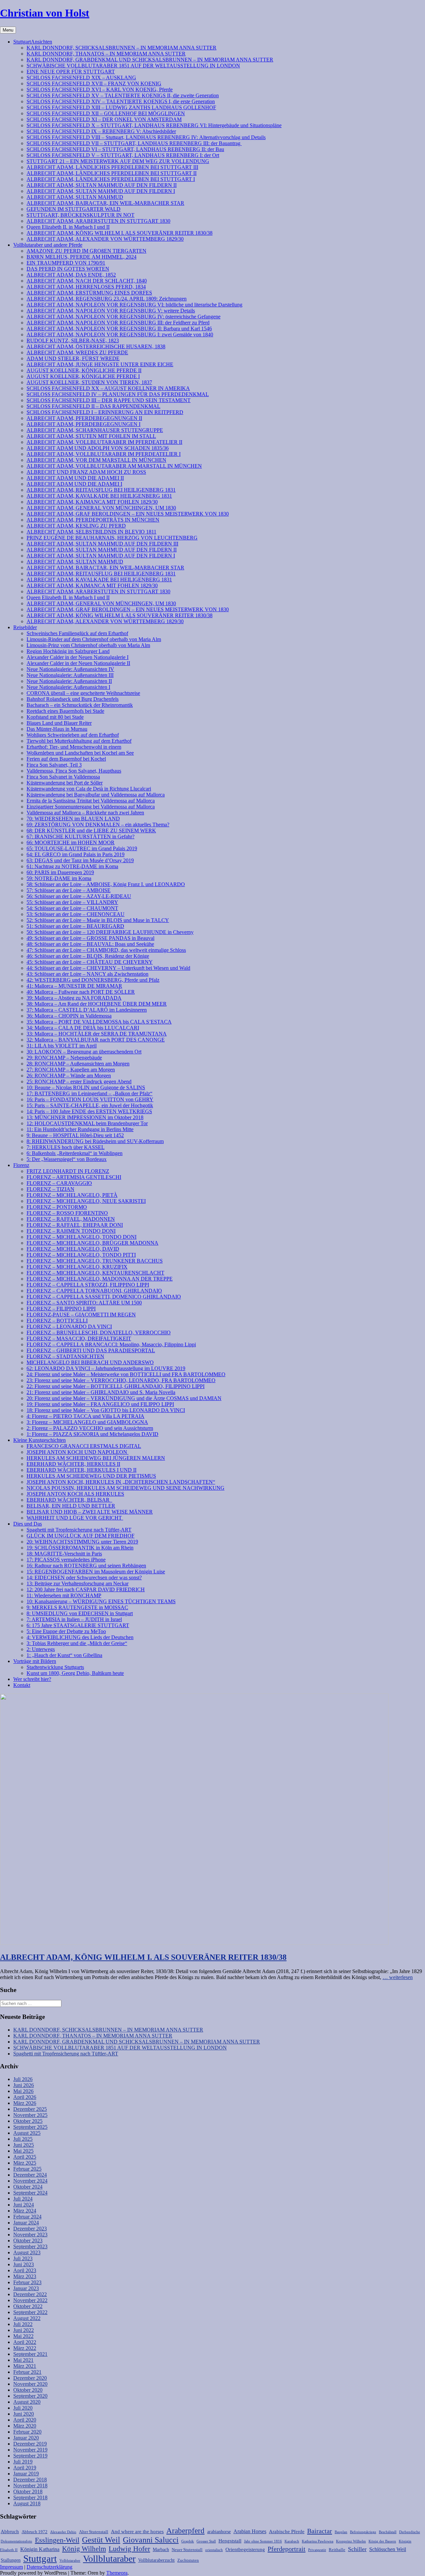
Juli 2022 (23, 2324)
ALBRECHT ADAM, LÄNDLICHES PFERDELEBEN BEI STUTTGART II (112, 173)
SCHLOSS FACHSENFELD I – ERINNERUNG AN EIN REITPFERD (105, 412)
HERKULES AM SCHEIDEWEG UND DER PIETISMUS (91, 1476)
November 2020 (30, 2384)
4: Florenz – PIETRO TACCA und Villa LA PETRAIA (85, 1416)
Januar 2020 (26, 2438)
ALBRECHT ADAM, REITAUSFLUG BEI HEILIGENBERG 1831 (101, 490)
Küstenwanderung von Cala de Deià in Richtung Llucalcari (89, 789)
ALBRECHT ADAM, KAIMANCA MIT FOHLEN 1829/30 (92, 502)
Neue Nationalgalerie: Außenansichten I (68, 687)
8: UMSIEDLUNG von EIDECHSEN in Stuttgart (80, 1613)
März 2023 (25, 2276)
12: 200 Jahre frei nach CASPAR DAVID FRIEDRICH (86, 1589)
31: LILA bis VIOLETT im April (62, 1046)
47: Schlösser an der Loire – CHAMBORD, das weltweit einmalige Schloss (106, 950)
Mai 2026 (23, 2091)
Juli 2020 (23, 2408)
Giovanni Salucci (151, 2540)
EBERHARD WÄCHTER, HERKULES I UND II (82, 1470)
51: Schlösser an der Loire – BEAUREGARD (75, 926)
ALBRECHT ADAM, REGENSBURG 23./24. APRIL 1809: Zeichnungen (107, 299)
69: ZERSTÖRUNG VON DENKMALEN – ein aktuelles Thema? (98, 825)
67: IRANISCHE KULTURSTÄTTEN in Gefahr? (81, 836)
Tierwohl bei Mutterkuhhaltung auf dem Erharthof (79, 741)
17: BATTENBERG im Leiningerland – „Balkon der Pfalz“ (89, 1093)
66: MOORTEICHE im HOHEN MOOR (71, 842)
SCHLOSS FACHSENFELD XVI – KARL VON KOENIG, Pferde (100, 89)
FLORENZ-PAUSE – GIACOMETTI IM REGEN (81, 1315)
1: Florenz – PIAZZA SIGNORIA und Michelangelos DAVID (92, 1434)
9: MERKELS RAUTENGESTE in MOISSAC (77, 1607)
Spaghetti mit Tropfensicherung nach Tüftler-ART (79, 1530)
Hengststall (230, 2541)
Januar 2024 (26, 2223)
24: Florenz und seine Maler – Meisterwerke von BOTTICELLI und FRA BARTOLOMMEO (126, 1374)
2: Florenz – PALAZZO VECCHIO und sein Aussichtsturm (90, 1428)
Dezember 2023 (30, 2229)
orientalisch (214, 2550)
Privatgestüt (317, 2550)
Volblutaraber (70, 2561)
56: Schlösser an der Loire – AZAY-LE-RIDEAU (79, 896)
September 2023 (30, 2246)
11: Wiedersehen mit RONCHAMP (64, 1595)
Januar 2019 (26, 2474)
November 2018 (30, 2486)
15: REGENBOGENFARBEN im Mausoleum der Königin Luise (96, 1572)
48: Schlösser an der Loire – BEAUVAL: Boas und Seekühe (90, 944)
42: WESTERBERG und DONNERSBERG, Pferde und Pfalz (93, 980)
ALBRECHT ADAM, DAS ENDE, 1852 (71, 275)
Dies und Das (28, 1524)
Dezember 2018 (30, 2480)
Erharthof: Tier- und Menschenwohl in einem (74, 747)
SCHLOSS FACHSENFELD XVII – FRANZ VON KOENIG (94, 83)
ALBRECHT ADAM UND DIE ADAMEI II (75, 478)
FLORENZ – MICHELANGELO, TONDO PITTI (81, 1255)
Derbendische (410, 2532)
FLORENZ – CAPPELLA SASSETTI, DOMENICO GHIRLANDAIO (104, 1297)
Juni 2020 (24, 2414)
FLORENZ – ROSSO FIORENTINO (67, 1213)
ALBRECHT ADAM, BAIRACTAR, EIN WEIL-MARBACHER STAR (105, 203)
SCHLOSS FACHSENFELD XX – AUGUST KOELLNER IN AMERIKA (108, 388)
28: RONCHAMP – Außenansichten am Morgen (78, 1064)
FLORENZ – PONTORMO (57, 1207)
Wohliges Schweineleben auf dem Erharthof (73, 735)
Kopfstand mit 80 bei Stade (55, 717)
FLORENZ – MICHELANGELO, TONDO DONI (82, 1237)
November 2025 (30, 2115)
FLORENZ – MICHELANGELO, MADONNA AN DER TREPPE (100, 1279)
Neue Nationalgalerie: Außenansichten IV (70, 669)
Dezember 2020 (30, 2378)
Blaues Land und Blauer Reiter (59, 723)
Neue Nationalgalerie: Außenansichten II (69, 681)
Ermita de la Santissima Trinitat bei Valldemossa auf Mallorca (91, 801)
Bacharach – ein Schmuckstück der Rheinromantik (80, 705)
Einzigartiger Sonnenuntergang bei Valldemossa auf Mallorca (91, 807)
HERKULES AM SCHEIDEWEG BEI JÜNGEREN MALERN (96, 1458)
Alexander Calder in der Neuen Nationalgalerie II (78, 663)
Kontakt (22, 1685)
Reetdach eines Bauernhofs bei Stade (65, 711)
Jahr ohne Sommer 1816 (263, 2541)
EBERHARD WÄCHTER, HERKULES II (73, 1464)
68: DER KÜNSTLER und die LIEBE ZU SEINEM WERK (91, 831)
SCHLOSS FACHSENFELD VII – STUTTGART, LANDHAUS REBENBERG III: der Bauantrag (134, 143)
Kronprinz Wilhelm (351, 2541)
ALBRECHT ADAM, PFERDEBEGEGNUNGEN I (84, 424)
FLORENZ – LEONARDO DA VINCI (69, 1327)
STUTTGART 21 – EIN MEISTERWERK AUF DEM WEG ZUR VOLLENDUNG (118, 161)
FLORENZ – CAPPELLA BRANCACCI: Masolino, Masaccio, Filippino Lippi (111, 1344)
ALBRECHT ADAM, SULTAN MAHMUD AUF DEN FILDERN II (102, 185)
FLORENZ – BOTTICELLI (57, 1321)
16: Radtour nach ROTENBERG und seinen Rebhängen (86, 1566)
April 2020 (25, 2420)
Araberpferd (185, 2531)
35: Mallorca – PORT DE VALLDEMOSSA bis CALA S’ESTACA (99, 1022)
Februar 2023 (27, 2282)
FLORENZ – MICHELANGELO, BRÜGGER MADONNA (92, 1243)
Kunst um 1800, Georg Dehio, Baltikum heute (75, 1673)
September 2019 (30, 2456)
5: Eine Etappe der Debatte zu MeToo (66, 1631)
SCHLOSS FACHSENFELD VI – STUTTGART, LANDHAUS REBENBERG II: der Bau (125, 149)
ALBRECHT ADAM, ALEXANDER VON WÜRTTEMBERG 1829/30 (105, 239)
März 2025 (25, 2163)
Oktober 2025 (28, 2121)
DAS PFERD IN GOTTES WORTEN (68, 269)
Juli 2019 (23, 2462)
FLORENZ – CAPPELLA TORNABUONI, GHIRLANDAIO (94, 1291)
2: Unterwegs (41, 1649)
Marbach (161, 2549)
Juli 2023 (23, 2258)
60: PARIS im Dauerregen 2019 (60, 872)
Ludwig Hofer (129, 2549)
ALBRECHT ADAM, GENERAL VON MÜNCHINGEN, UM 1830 (101, 508)
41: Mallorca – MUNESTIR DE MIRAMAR (74, 986)
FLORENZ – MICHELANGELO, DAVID (73, 1249)
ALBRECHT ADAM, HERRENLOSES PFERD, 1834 (86, 287)
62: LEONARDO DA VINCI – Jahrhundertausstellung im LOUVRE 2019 (106, 1368)
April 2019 (25, 2468)
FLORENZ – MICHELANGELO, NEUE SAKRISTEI (86, 1201)
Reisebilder (25, 627)
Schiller (357, 2549)
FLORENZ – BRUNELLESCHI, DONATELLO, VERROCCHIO (99, 1332)
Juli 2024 (23, 2199)
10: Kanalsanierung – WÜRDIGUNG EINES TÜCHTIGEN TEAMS (101, 1601)
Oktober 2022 (28, 2306)
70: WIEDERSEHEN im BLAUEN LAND (73, 819)
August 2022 (27, 2318)
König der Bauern (382, 2541)
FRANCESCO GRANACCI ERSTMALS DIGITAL (84, 1446)
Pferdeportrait (287, 2549)
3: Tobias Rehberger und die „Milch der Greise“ (77, 1643)
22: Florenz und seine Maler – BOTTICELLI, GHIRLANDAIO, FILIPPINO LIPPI (116, 1386)
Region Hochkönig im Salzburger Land (68, 651)
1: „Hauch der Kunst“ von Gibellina (64, 1655)
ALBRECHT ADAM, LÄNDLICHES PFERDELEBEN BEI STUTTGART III (112, 167)
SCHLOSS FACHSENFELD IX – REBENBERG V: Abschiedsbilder (101, 131)
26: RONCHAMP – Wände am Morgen (69, 1076)
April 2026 (25, 2097)
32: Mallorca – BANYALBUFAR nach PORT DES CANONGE (96, 1040)
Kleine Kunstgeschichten (40, 1440)
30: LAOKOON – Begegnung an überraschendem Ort (84, 1052)
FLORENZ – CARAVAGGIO (59, 1183)
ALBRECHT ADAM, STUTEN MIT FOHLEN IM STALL (91, 436)
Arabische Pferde (287, 2531)
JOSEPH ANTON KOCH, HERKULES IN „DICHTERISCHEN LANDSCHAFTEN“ (121, 1482)
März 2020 (25, 2426)
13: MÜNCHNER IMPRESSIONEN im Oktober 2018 (85, 1117)
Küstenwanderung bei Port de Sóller (65, 783)
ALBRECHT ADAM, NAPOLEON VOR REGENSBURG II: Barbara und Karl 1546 (119, 329)
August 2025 (27, 2133)
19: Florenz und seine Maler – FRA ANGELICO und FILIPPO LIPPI (100, 1404)
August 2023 (27, 2252)
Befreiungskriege (363, 2532)
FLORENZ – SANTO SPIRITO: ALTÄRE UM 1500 (84, 1303)
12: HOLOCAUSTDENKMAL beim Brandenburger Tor (87, 1123)
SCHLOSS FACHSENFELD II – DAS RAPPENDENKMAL (93, 406)
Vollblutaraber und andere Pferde (48, 245)
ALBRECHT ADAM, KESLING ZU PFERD (76, 526)
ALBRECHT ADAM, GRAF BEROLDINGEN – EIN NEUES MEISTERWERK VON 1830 (128, 514)
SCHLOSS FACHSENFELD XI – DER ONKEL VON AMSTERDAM (104, 119)
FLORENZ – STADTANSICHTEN (65, 1356)
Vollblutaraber (109, 2559)
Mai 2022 (23, 2336)
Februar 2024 (27, 2217)
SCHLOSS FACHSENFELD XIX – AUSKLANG (81, 78)
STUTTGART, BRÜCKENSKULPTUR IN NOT (81, 215)
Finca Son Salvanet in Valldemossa (63, 777)
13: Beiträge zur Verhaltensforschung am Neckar (78, 1583)
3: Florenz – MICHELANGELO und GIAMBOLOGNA (87, 1422)
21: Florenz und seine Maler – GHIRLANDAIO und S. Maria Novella (101, 1392)
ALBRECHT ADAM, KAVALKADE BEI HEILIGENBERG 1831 (99, 496)
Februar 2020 (27, 2432)
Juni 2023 (24, 2264)
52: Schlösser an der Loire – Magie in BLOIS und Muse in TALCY (98, 920)
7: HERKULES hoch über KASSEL (66, 1147)
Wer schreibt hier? (32, 1679)
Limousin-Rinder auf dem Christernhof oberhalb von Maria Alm (94, 639)
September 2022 (30, 2312)
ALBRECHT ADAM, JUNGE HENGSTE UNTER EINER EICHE (100, 364)
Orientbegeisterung (245, 2549)
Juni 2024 (24, 2205)
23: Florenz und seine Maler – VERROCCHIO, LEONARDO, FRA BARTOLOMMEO (121, 1380)
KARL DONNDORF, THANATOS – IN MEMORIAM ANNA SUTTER (106, 54)
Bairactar (320, 2531)
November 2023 (30, 2235)
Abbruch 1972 (35, 2532)
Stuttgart (40, 2558)
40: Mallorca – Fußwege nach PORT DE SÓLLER (81, 992)
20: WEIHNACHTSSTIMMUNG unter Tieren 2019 (82, 1542)
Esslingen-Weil (57, 2540)
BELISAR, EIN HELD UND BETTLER (71, 1506)
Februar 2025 (27, 2169)
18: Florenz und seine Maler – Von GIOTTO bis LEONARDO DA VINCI (106, 1410)
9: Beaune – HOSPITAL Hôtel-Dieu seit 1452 (75, 1135)
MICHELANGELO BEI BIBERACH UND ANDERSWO (90, 1362)
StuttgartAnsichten (33, 42)
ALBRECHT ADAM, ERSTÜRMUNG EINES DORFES (89, 293)
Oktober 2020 (28, 2390)
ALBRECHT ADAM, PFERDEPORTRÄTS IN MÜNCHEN (93, 520)
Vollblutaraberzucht (156, 2560)
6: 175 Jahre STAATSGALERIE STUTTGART (78, 1625)
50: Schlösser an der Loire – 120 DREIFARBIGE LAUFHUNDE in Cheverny (110, 932)
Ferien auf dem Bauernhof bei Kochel (66, 759)
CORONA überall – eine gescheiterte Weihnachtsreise (83, 693)
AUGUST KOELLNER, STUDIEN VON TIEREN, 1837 (89, 382)
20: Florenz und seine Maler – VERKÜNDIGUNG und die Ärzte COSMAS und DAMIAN (124, 1398)
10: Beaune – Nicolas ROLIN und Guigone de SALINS (86, 1087)
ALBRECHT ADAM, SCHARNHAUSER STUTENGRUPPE (95, 430)
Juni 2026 (24, 2085)
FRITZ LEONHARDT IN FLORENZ (68, 1171)
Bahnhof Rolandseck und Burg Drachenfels (73, 699)
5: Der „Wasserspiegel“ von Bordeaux (67, 1159)
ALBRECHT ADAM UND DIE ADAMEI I (74, 484)
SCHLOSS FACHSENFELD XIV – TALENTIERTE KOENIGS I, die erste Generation (121, 101)
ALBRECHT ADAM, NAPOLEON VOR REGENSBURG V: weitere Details (111, 311)
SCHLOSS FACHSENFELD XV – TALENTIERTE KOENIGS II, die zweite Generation (123, 95)
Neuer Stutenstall (187, 2550)
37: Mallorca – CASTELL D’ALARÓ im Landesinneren (87, 1010)
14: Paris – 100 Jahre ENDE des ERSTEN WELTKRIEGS (89, 1111)
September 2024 (30, 2193)
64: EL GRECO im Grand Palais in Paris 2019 (76, 854)
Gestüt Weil (101, 2540)
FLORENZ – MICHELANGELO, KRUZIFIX (77, 1267)
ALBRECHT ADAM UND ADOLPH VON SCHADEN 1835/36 (98, 448)
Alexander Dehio (63, 2532)
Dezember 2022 (30, 2294)
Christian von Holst (45, 13)
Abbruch (10, 2531)
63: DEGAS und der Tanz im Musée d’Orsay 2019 (80, 860)
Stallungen (11, 2560)
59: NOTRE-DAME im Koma (59, 878)
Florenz (21, 1165)
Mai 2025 (23, 2151)
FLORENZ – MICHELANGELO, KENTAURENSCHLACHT (95, 1273)
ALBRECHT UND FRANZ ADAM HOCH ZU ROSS (86, 472)
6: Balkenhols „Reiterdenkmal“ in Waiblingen (75, 1153)
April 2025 (25, 2157)
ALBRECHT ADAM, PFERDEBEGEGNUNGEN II (84, 418)
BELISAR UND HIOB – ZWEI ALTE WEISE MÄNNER (90, 1512)
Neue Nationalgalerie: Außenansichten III (70, 675)
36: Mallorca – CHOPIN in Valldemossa (69, 1016)
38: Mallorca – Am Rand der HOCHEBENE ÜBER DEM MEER (97, 1004)
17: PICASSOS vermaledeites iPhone (66, 1560)
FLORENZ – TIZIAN (50, 1189)
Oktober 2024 (28, 2187)
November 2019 (30, 2450)
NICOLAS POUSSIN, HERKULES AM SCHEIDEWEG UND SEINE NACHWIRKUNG (126, 1488)
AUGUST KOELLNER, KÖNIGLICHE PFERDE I (83, 376)
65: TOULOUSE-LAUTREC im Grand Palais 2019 (82, 848)
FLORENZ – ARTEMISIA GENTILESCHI (74, 1177)
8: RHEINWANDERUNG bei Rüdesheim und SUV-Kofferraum (95, 1141)
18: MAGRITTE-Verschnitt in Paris (64, 1554)
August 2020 (27, 2402)
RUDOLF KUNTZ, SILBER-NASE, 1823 (73, 340)
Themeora (117, 2573)
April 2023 (25, 2270)
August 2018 (27, 2503)
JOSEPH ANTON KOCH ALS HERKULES (75, 1494)
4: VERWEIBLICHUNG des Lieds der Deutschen (80, 1637)
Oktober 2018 (28, 2492)
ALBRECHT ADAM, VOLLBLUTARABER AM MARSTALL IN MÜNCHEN (114, 466)
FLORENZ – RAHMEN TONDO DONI (71, 1231)
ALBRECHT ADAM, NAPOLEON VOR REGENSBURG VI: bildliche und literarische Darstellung (134, 305)
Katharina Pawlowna (318, 2541)
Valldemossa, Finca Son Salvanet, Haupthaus (74, 771)
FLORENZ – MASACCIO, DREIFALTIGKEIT (79, 1338)
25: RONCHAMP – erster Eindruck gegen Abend (79, 1081)
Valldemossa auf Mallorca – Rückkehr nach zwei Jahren (85, 813)
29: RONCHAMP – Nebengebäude (64, 1058)
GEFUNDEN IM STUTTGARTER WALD (74, 209)
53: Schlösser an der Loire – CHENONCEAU (76, 914)
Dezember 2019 (30, 2444)
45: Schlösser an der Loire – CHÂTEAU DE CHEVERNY (90, 962)
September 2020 (30, 2396)
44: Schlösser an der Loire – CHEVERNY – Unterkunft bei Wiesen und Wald (108, 968)
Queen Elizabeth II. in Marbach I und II (68, 227)
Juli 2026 (23, 2079)
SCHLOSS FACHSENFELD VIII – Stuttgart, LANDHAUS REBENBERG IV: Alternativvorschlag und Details (146, 137)
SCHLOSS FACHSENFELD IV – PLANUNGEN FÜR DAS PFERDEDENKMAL (118, 394)
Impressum (11, 2567)
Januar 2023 (26, 2288)
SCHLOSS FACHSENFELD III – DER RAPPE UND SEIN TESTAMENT (109, 400)
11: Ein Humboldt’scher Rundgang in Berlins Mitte (80, 1129)
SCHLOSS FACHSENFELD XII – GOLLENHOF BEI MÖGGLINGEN (106, 113)
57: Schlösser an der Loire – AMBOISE (69, 890)
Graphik (188, 2541)
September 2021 (30, 2354)
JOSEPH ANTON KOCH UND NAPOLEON (78, 1452)
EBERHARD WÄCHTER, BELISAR (69, 1500)
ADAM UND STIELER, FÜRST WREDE (73, 358)
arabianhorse (219, 2532)
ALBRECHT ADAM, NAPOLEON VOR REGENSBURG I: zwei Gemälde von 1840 (120, 334)
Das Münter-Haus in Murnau (57, 729)
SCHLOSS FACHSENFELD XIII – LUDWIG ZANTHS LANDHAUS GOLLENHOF (121, 107)
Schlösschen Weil (388, 2549)
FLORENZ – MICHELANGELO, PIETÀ (72, 1195)
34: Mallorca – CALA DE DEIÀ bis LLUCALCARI (83, 1028)
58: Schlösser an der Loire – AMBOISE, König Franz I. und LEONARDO (106, 884)
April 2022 (25, 2342)
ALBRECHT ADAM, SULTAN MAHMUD (75, 197)
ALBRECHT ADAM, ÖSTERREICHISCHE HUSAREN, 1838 (96, 346)
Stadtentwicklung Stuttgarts (55, 1667)
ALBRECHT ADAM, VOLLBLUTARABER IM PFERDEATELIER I (104, 454)
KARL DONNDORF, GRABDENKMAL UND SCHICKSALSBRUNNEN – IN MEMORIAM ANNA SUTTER (150, 60)
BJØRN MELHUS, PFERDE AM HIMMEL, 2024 (82, 257)
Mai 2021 (23, 2360)
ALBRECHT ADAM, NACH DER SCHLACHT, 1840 (87, 281)
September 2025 (30, 2127)
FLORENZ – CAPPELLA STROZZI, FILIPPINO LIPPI (88, 1285)
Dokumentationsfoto (16, 2541)
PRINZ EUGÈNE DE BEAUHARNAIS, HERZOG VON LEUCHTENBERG (112, 538)
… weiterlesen (398, 1977)
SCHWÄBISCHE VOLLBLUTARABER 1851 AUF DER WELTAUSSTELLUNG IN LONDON (133, 66)
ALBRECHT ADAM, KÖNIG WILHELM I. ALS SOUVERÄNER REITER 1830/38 (120, 233)
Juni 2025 (24, 2145)
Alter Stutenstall (94, 2532)
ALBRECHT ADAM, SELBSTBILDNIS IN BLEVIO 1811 (91, 532)
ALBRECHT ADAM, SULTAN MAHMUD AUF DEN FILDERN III (102, 544)
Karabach (292, 2541)
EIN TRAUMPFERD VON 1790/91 (66, 263)
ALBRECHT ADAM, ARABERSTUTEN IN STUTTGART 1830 (98, 221)
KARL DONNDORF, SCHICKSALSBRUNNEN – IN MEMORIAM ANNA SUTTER (122, 48)
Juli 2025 (23, 2139)
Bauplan (341, 2532)
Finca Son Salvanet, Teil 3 (54, 765)
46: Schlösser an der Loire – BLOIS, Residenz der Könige (88, 956)
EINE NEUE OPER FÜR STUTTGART (71, 72)
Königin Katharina (40, 2549)
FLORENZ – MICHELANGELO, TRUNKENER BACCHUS (95, 1261)
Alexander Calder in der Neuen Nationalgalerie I (78, 657)
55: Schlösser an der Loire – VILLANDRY (72, 902)
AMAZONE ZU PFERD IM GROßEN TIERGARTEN (86, 251)
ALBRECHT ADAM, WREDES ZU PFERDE (77, 352)
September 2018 (30, 2497)
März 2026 (25, 2103)
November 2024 (30, 2181)
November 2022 (30, 2300)
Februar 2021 (27, 2372)
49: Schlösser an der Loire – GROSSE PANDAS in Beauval (90, 938)
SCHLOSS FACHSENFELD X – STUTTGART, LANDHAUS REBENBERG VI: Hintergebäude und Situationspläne (154, 125)
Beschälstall (388, 2532)
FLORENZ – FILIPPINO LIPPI (61, 1309)
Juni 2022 (24, 2330)
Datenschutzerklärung (49, 2567)
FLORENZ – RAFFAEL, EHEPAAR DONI (75, 1225)
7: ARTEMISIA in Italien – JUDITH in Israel (74, 1619)
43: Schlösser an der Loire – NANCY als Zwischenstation (87, 974)
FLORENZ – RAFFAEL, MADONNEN (71, 1219)
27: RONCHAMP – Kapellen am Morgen (71, 1070)
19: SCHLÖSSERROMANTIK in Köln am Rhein (80, 1548)
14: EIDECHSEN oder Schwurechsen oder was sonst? (84, 1578)
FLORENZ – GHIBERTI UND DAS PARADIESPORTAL (91, 1350)
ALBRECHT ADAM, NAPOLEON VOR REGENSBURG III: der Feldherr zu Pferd (118, 323)
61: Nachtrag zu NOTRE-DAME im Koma (72, 866)
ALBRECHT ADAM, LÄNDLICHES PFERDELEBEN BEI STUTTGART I (111, 179)
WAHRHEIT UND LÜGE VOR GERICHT (75, 1518)
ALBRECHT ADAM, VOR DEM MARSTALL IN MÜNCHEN (96, 460)
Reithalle (337, 2550)
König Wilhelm (84, 2549)
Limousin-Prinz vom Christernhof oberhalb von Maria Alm (88, 645)
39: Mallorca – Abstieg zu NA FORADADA (74, 998)
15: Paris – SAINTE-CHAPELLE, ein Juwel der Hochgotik (90, 1105)
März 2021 (25, 2366)
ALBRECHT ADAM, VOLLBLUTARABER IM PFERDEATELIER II (104, 442)
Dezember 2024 (30, 2175)
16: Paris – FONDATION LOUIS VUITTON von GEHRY (90, 1099)
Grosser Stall (206, 2541)
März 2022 (25, 2348)
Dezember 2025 (30, 2109)
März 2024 (25, 2211)
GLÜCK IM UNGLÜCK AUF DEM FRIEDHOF (81, 1536)
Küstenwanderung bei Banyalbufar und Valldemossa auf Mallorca (96, 795)
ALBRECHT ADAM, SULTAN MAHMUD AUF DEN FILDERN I (101, 191)
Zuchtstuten (188, 2560)
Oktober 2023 (28, 2241)
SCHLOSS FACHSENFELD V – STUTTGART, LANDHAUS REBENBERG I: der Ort (123, 155)
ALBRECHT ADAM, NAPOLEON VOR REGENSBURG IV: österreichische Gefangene (124, 317)
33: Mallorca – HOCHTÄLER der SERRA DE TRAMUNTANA (97, 1034)
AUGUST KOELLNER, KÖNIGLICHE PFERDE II (84, 370)
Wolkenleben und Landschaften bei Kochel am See (80, 753)
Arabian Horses (250, 2531)
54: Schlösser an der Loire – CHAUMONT (72, 908)
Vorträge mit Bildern (35, 1661)
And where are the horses (137, 2531)
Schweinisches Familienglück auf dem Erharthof (77, 633)
